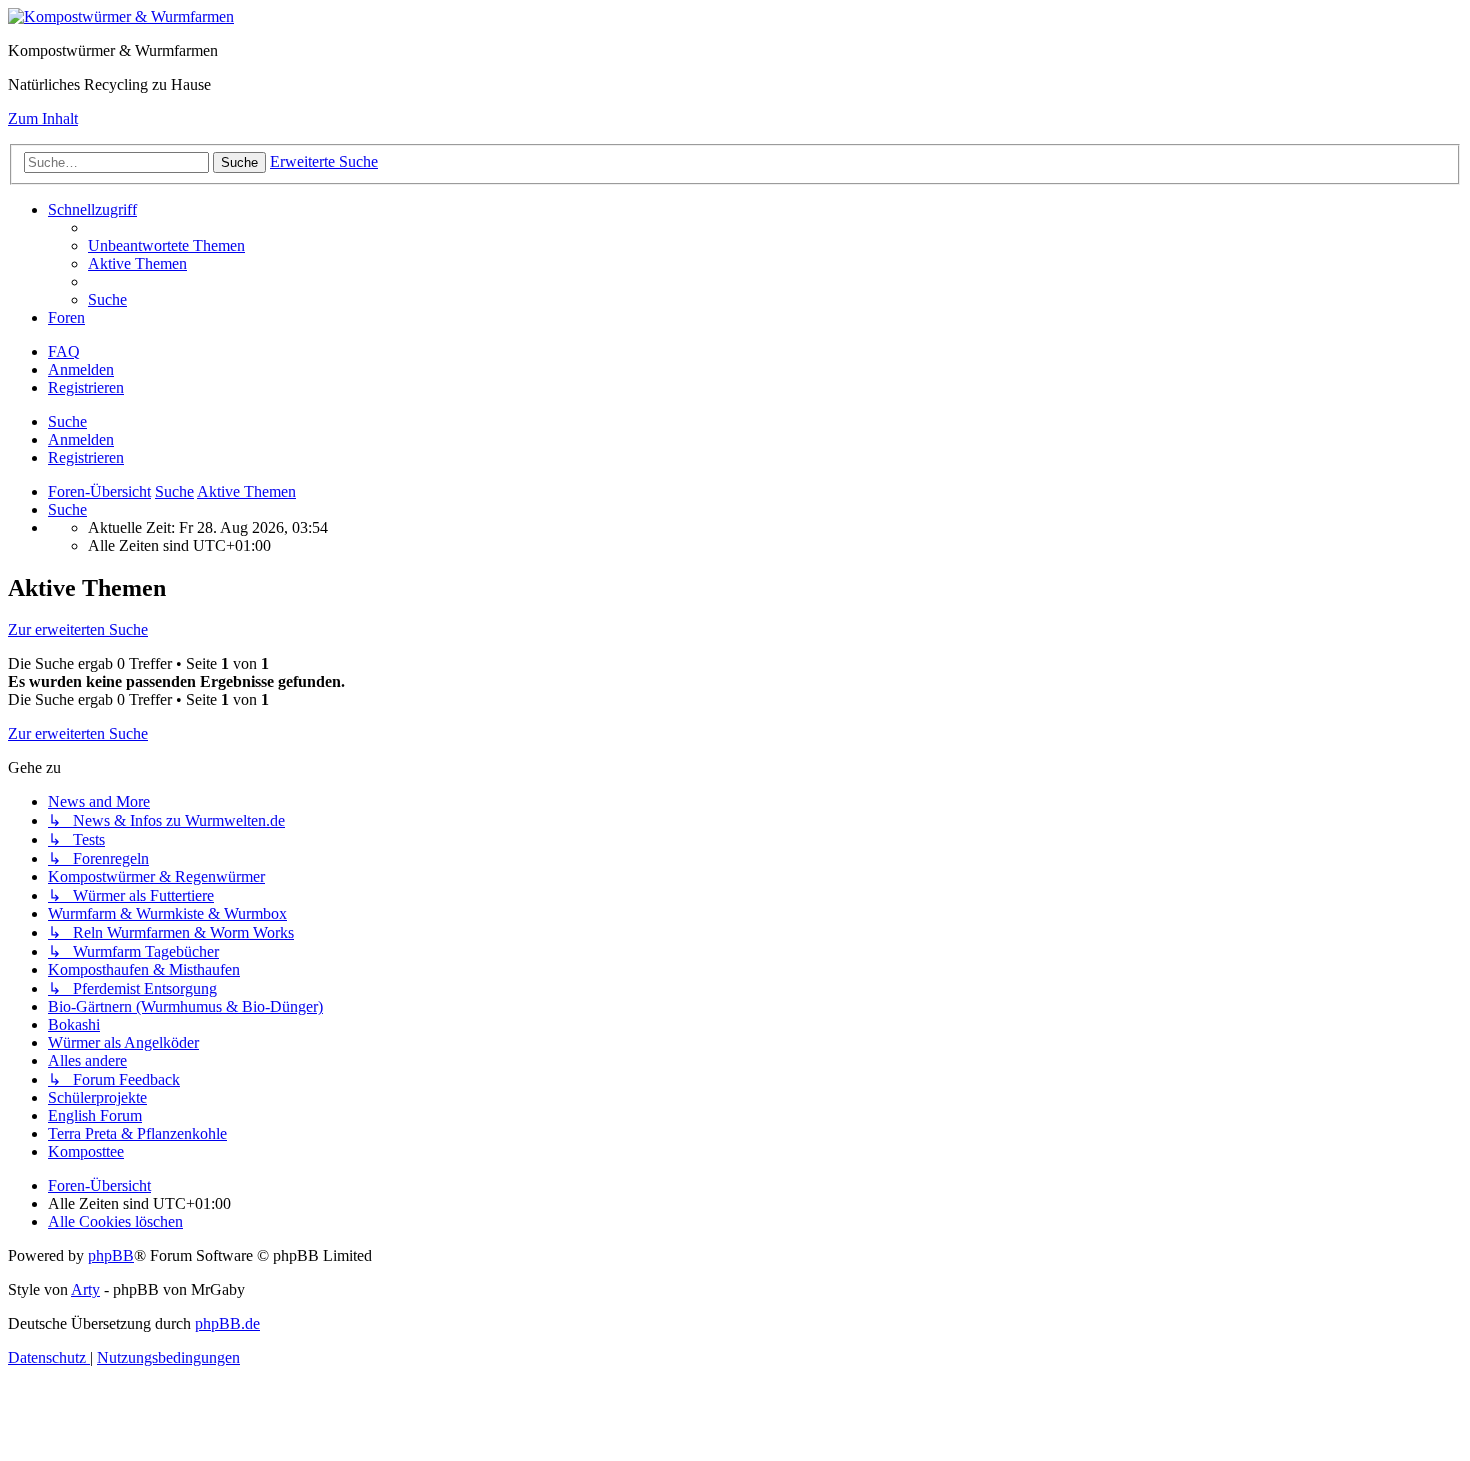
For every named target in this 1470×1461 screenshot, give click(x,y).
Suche (67, 421)
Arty (85, 1289)
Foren (66, 317)
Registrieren (86, 457)
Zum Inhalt (43, 118)
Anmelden (81, 439)
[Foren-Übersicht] (121, 16)
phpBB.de (227, 1323)
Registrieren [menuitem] (86, 387)
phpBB (111, 1255)
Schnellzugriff (92, 209)
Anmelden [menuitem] (81, 369)
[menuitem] (166, 245)
